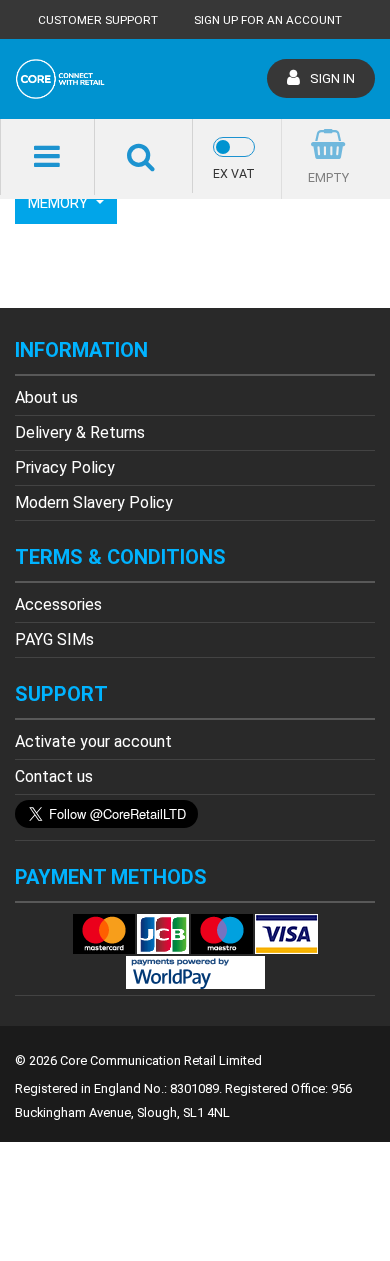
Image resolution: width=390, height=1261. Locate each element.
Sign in (332, 78)
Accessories (58, 604)
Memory (60, 203)
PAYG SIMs (54, 639)
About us (46, 397)
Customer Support (98, 20)
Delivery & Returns (80, 432)
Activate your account (93, 741)
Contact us (54, 776)
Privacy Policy (65, 467)
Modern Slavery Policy (94, 502)
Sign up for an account (268, 20)
